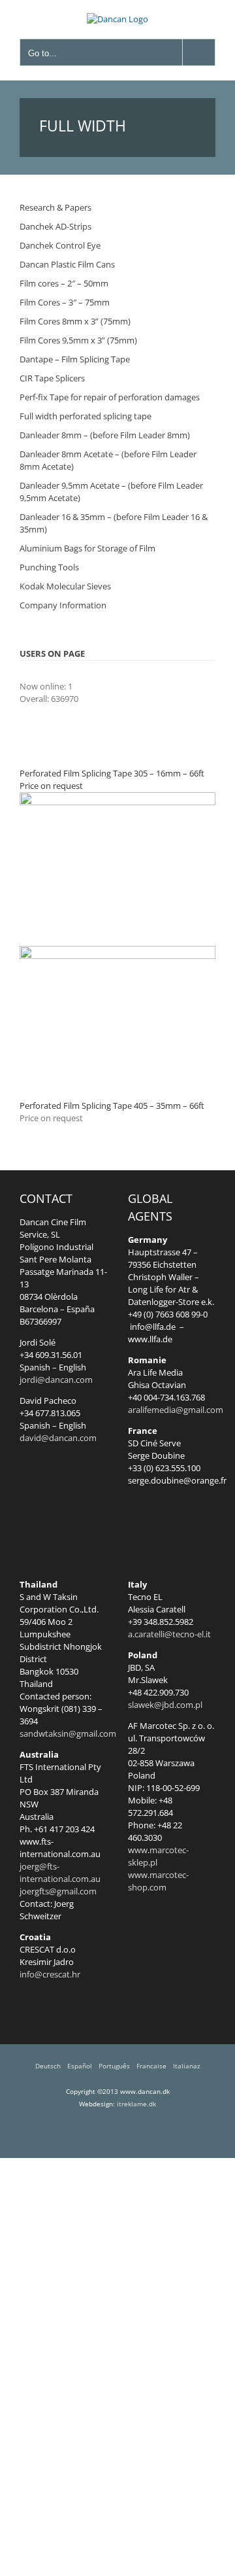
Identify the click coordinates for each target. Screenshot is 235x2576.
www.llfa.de (150, 1339)
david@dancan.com (58, 1438)
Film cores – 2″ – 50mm (64, 283)
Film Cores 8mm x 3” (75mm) (75, 321)
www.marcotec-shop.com (158, 1881)
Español (80, 2066)
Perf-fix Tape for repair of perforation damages (110, 397)
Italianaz (187, 2066)
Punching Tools (49, 567)
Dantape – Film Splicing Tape (75, 359)
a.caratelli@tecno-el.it (169, 1634)
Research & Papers (55, 207)
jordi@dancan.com (56, 1380)
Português (114, 2066)
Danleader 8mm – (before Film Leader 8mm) (105, 435)
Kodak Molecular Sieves (65, 586)
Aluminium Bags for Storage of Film (87, 548)
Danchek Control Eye (60, 245)
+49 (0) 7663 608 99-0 (168, 1314)
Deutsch (48, 2066)
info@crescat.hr (50, 1974)
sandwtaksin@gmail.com (68, 1733)
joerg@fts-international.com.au (60, 1872)
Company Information (63, 605)
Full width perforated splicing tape (86, 416)
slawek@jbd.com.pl (165, 1705)
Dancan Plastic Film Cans (67, 264)
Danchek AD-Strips (55, 226)
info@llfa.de (152, 1327)
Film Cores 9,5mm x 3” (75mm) (78, 340)
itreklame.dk (136, 2104)
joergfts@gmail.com (58, 1891)
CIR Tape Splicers (52, 378)
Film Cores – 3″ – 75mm (65, 302)
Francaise (151, 2066)
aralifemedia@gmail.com (176, 1410)
